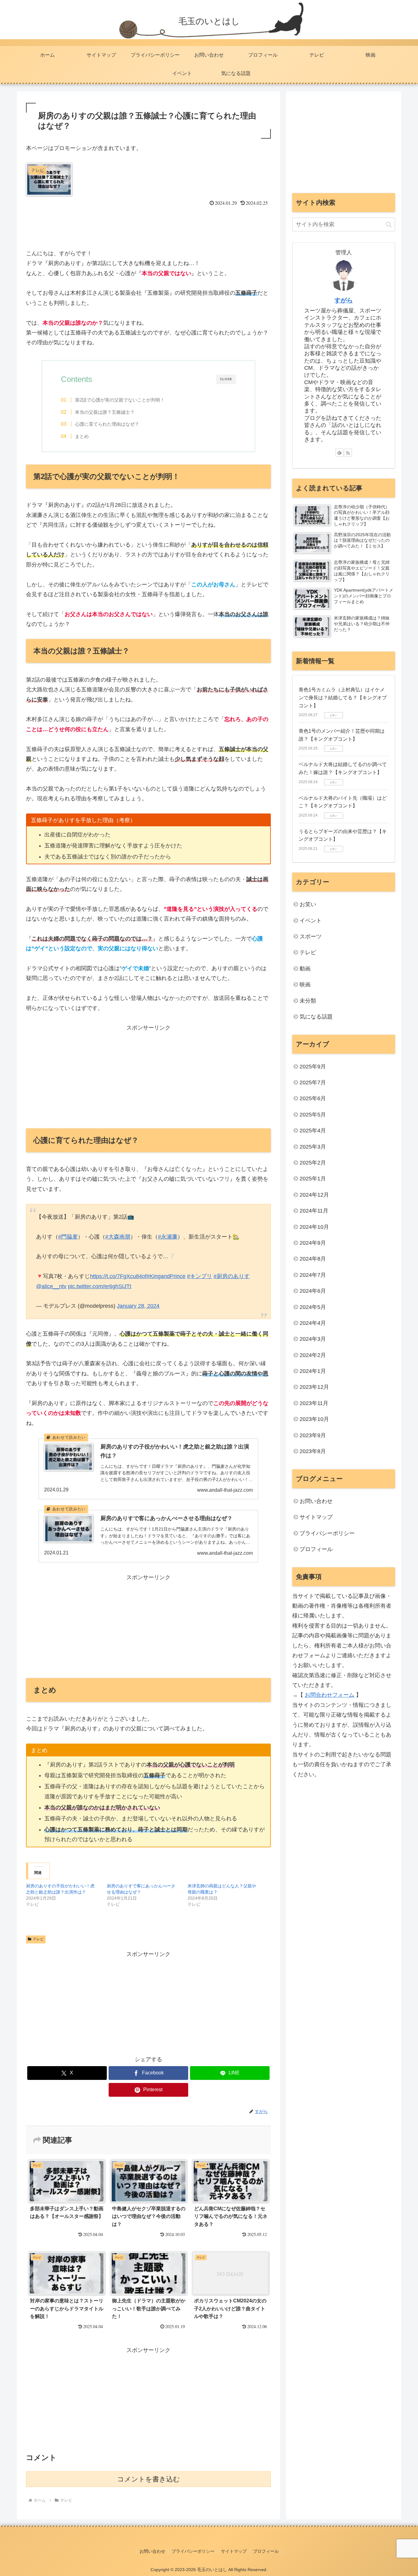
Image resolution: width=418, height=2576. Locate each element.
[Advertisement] (148, 225)
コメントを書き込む (149, 2479)
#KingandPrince (166, 1276)
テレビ (38, 1939)
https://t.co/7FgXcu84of (118, 1276)
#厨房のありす (232, 1276)
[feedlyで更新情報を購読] (339, 453)
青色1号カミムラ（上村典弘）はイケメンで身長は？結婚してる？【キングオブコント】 (343, 697)
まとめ (82, 436)
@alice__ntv (51, 1286)
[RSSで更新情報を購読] (348, 453)
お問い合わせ (316, 1501)
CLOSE (226, 379)
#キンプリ (200, 1276)
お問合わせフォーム (330, 1695)
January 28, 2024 (138, 1306)
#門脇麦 (68, 1237)
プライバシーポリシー (327, 1533)
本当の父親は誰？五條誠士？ (105, 412)
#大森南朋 (118, 1237)
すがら (344, 300)
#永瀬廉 (168, 1237)
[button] (389, 224)
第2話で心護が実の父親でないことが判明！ (120, 400)
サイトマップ (316, 1517)
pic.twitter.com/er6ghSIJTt (100, 1286)
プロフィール (316, 1549)
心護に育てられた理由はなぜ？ (107, 424)
